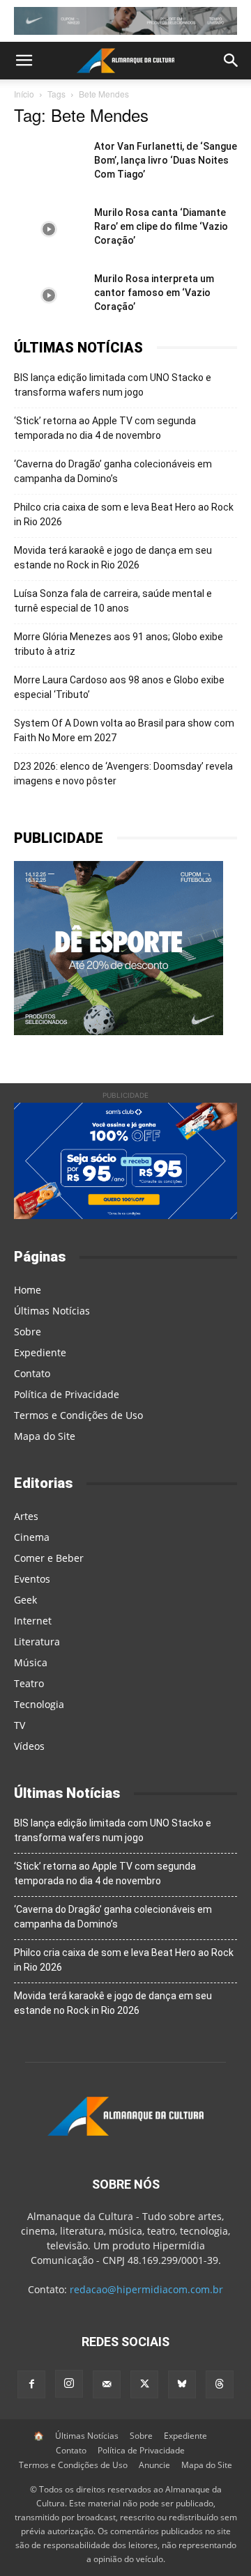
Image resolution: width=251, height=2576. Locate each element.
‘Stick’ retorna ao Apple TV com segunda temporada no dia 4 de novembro (105, 428)
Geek (25, 1600)
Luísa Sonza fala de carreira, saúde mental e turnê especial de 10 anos (113, 601)
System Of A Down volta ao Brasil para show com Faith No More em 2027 (124, 730)
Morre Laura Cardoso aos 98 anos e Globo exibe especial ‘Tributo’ (119, 687)
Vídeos (29, 1746)
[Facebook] (31, 2384)
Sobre (28, 1332)
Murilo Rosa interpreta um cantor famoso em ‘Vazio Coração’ (154, 293)
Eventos (32, 1579)
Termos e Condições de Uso (78, 1415)
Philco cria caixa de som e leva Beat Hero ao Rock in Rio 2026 (124, 514)
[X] (144, 2384)
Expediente (40, 1352)
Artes (26, 1516)
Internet (33, 1621)
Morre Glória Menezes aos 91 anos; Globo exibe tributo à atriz (119, 644)
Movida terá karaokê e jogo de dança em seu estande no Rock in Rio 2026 (113, 558)
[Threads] (220, 2384)
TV (20, 1725)
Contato (32, 1373)
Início (24, 94)
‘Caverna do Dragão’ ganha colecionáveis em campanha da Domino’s (113, 471)
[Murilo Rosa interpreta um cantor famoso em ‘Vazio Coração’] (49, 296)
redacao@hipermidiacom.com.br (146, 2289)
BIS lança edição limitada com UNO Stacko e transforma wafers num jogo (113, 385)
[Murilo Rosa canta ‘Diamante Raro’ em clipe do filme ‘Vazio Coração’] (49, 230)
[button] (24, 61)
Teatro (29, 1683)
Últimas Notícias (52, 1311)
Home (28, 1290)
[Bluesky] (182, 2384)
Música (31, 1662)
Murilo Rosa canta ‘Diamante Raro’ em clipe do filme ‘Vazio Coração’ (161, 226)
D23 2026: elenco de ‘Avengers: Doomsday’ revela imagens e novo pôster (123, 774)
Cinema (32, 1537)
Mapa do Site (45, 1436)
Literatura (37, 1642)
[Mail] (107, 2384)
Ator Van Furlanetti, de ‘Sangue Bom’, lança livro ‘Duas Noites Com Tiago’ (166, 160)
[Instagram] (69, 2384)
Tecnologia (39, 1704)
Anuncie (154, 2465)
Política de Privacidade (67, 1394)
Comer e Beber (49, 1558)
